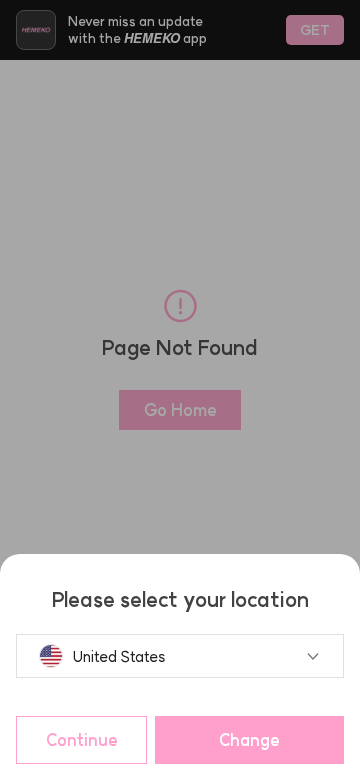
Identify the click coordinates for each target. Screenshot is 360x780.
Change (249, 740)
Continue (82, 740)
